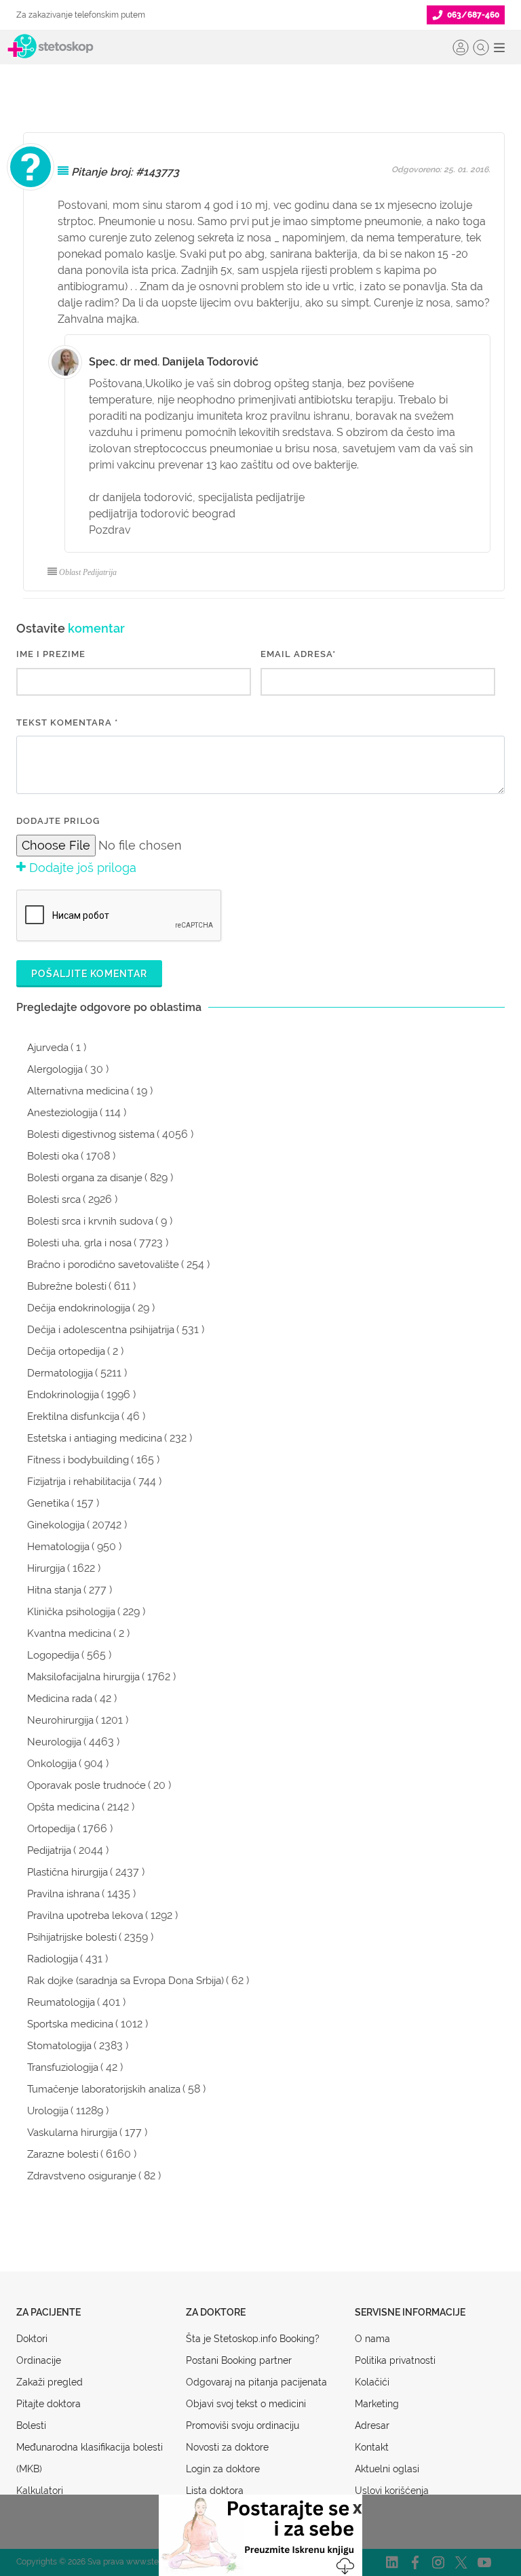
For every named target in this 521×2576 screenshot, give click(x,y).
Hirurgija (46, 1568)
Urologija (48, 2111)
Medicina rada (60, 1699)
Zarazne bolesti (63, 2154)
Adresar (372, 2425)
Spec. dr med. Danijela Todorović (174, 362)
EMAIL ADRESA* (298, 654)
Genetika (48, 1503)
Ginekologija (56, 1525)
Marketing (377, 2404)
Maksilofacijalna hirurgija (83, 1677)
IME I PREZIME (51, 654)
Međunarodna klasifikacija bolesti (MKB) (90, 2458)
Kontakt (372, 2447)
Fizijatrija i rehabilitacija (79, 1482)
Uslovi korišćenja (392, 2491)
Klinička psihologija (71, 1612)
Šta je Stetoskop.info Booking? (253, 2339)
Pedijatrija (49, 1850)
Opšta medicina (63, 1807)
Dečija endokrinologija (79, 1308)
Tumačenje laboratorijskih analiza (104, 2089)
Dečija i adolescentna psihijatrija (101, 1330)
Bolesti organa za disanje (85, 1178)
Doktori (32, 2339)
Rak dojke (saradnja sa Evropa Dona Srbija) (126, 1981)
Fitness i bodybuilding (78, 1460)
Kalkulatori (40, 2491)
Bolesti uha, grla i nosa (79, 1243)
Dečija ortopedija (66, 1351)
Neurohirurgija (60, 1720)
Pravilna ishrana (63, 1894)
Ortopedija (51, 1829)
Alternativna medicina (78, 1091)
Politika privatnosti (395, 2360)
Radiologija (53, 1959)
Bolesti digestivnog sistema (91, 1134)
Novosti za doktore (227, 2447)
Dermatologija (60, 1373)
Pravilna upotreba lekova (85, 1916)
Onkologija (52, 1764)
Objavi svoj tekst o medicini (246, 2404)
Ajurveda (48, 1048)
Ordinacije (39, 2360)
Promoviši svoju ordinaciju (243, 2425)
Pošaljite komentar (89, 974)
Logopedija (53, 1655)
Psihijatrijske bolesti (72, 1937)
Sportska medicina (70, 2024)
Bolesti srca (54, 1200)
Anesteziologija (62, 1113)
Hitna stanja (54, 1590)
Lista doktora (215, 2491)
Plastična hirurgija (67, 1872)
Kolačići (372, 2382)
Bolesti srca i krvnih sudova (90, 1221)
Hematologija (58, 1547)
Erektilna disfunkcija (73, 1416)
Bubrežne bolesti (67, 1286)
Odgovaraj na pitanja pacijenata (256, 2382)
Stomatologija (59, 2046)
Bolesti (31, 2425)
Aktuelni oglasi (387, 2469)
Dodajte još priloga (81, 868)
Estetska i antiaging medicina (95, 1438)
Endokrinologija (63, 1395)
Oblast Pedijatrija (88, 572)
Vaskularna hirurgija (72, 2133)
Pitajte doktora (49, 2404)
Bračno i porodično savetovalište (103, 1265)
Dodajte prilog (58, 821)
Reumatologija (61, 2002)
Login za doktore (223, 2469)
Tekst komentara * (67, 722)
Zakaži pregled (50, 2382)
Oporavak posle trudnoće (86, 1785)
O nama (372, 2339)
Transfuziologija (63, 2067)
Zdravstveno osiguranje (82, 2176)
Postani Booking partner (239, 2360)
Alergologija (55, 1069)
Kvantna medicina (69, 1633)
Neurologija (54, 1742)
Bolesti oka (53, 1156)
